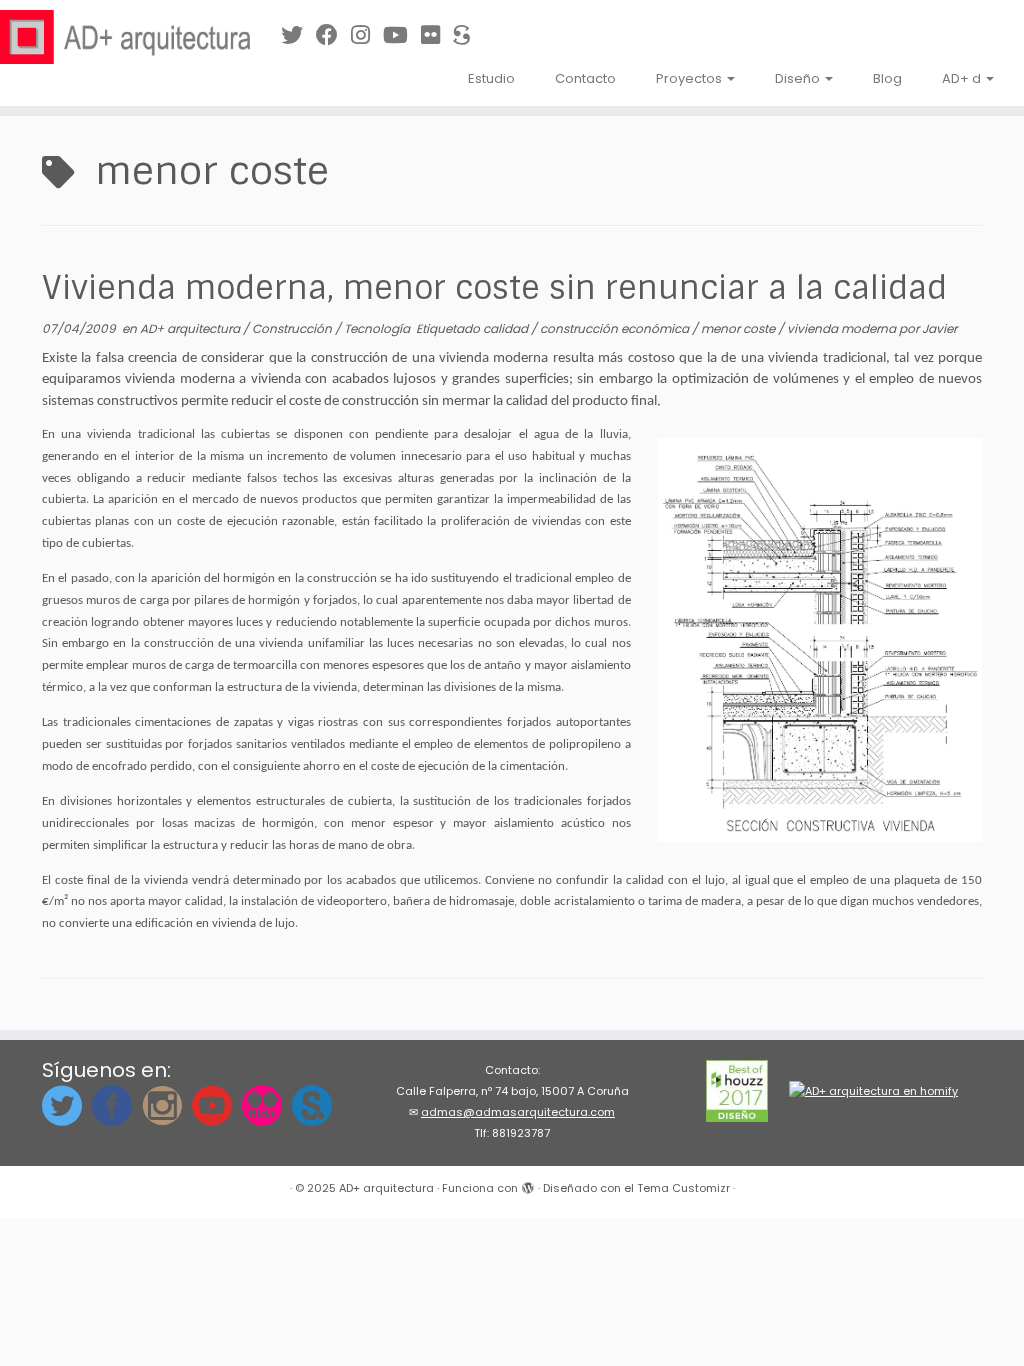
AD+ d (963, 78)
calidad (507, 328)
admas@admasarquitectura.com (518, 1112)
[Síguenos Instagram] (367, 35)
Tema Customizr (683, 1188)
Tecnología (378, 328)
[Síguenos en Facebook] (333, 35)
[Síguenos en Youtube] (402, 35)
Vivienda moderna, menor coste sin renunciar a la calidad (494, 288)
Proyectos (690, 78)
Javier (939, 328)
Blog (887, 78)
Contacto (585, 78)
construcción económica (616, 328)
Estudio (491, 78)
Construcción (293, 328)
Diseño (799, 78)
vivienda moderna (843, 328)
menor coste (739, 328)
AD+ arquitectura (191, 328)
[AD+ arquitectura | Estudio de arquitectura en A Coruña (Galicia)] (120, 37)
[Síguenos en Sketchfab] (468, 35)
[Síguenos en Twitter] (298, 35)
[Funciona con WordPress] (528, 1184)
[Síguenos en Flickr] (437, 35)
